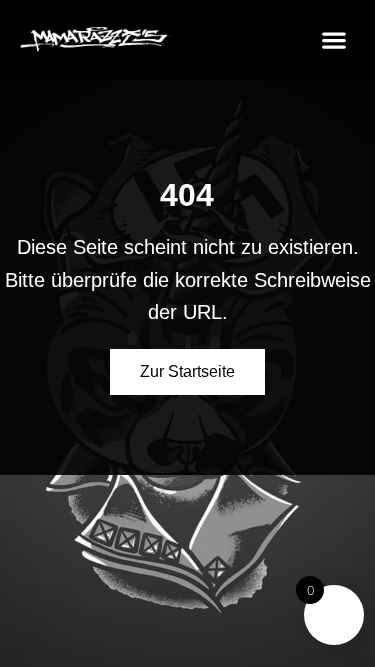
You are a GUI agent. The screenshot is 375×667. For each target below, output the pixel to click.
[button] (333, 39)
